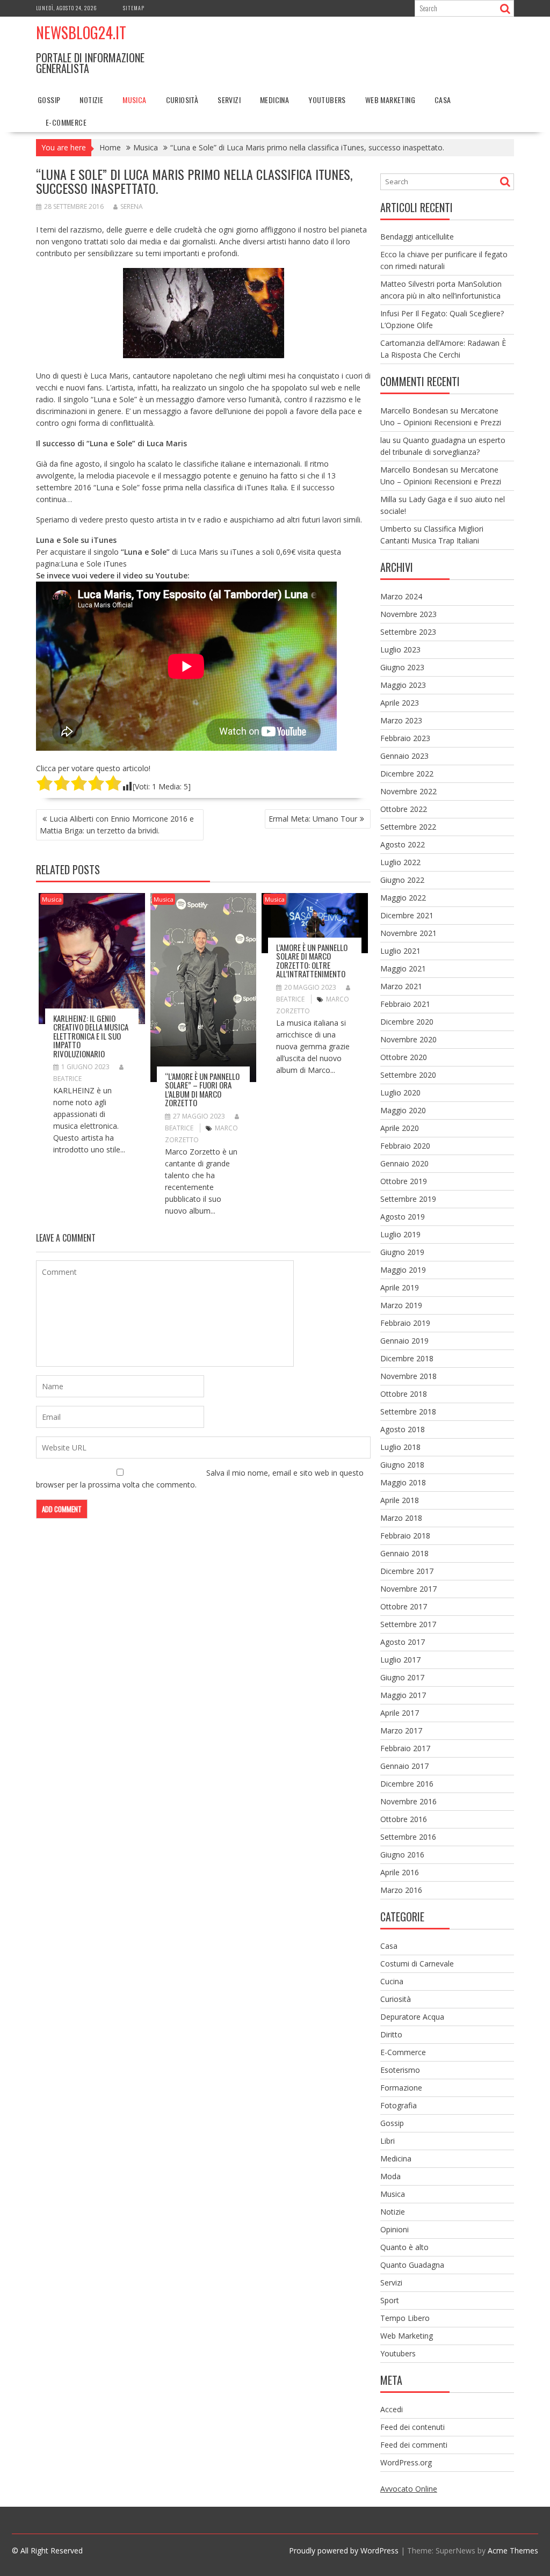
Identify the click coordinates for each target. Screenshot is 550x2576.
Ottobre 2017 (404, 1606)
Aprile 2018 (400, 1500)
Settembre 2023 (408, 632)
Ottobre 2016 (404, 1819)
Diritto (391, 2034)
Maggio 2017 (403, 1695)
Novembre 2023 (408, 614)
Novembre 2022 (408, 791)
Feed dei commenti (414, 2445)
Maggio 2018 (403, 1482)
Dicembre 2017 (407, 1571)
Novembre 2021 (408, 933)
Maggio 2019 (403, 1270)
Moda (390, 2176)
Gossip (49, 100)
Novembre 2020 (408, 1039)
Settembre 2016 (408, 1837)
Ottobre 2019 (404, 1181)
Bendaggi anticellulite (417, 237)
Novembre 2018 (408, 1376)
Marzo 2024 (401, 596)
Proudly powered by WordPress (344, 2550)
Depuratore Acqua (412, 2017)
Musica (134, 100)
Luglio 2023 (400, 650)
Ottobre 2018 (404, 1394)
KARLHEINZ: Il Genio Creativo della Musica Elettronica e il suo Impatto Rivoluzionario (91, 1036)
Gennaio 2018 (404, 1553)
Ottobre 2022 (404, 809)
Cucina (392, 1981)
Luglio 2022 (400, 862)
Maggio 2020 (403, 1110)
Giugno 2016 (402, 1855)
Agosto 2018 (403, 1429)
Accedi (392, 2409)
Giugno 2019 (402, 1252)
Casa (443, 100)
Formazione (401, 2088)
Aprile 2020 (400, 1128)
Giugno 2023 (402, 667)
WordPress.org (406, 2462)
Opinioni (395, 2229)
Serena (132, 206)
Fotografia (399, 2105)
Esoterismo (400, 2070)
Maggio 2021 (403, 968)
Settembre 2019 (408, 1199)
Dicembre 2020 (407, 1022)
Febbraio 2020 (405, 1146)
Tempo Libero (405, 2318)
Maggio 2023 (403, 685)
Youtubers (327, 100)
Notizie (91, 100)
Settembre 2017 (408, 1624)
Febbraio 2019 (405, 1323)
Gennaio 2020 (404, 1163)
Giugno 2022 (402, 880)
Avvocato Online (409, 2489)
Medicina (274, 100)
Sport (390, 2300)
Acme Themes (513, 2550)
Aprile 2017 (400, 1713)
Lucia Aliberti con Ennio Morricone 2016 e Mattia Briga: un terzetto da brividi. (117, 825)
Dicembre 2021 (407, 915)
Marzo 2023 (401, 720)
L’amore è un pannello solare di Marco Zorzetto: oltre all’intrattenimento (312, 961)
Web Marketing (390, 100)
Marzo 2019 (401, 1305)
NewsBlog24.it (81, 32)
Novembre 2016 (408, 1801)
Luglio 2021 (400, 951)
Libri (388, 2141)
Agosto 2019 (403, 1217)
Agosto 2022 (403, 844)
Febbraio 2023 (405, 738)
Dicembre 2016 (407, 1784)
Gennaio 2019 (404, 1341)
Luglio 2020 (400, 1093)
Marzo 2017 (401, 1730)
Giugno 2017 (402, 1677)
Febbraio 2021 (405, 1004)
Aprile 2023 (400, 703)
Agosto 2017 (403, 1642)
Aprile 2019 (400, 1287)
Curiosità (182, 100)
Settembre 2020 (408, 1075)
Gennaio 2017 (404, 1766)
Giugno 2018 (402, 1465)
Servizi (229, 100)
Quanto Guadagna (412, 2265)
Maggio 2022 (403, 898)
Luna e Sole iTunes (94, 564)
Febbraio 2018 (405, 1536)
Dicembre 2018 (407, 1358)
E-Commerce (66, 122)
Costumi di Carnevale (417, 1964)
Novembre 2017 (408, 1589)
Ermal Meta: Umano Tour (313, 819)
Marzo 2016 (401, 1890)
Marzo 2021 (401, 986)
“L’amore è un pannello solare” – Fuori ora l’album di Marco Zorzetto (202, 1090)
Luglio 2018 (400, 1447)
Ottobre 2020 (404, 1057)
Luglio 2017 (400, 1660)
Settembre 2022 (408, 827)
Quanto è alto (404, 2247)
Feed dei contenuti (412, 2427)
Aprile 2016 (400, 1872)
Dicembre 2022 (407, 774)
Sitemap (134, 8)
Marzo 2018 (401, 1518)
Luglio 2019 (400, 1234)
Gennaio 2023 (404, 756)
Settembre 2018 (408, 1412)
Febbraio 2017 (405, 1748)
